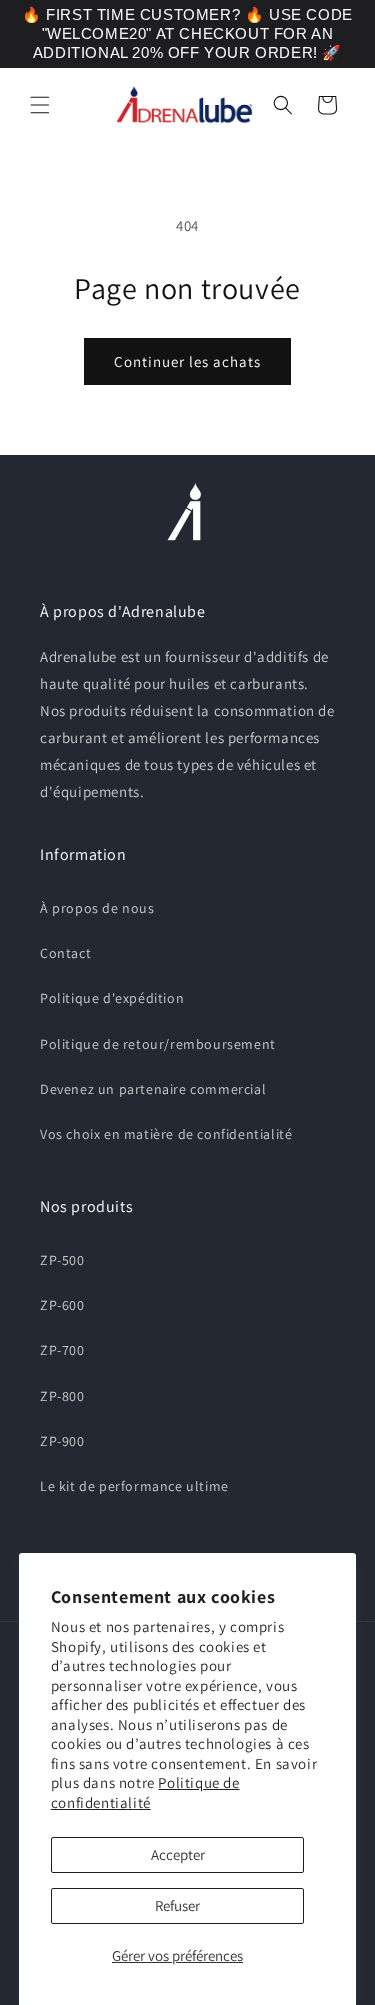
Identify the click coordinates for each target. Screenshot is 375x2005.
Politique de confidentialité (145, 1792)
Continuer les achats (187, 361)
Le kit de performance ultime (134, 1486)
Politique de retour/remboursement (158, 1044)
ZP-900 (62, 1441)
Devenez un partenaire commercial (153, 1089)
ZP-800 (62, 1396)
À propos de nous (97, 908)
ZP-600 (62, 1305)
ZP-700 (62, 1350)
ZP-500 (62, 1260)
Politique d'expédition (112, 998)
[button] (40, 105)
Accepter (178, 1854)
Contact (65, 953)
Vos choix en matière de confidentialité (166, 1134)
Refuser (177, 1905)
